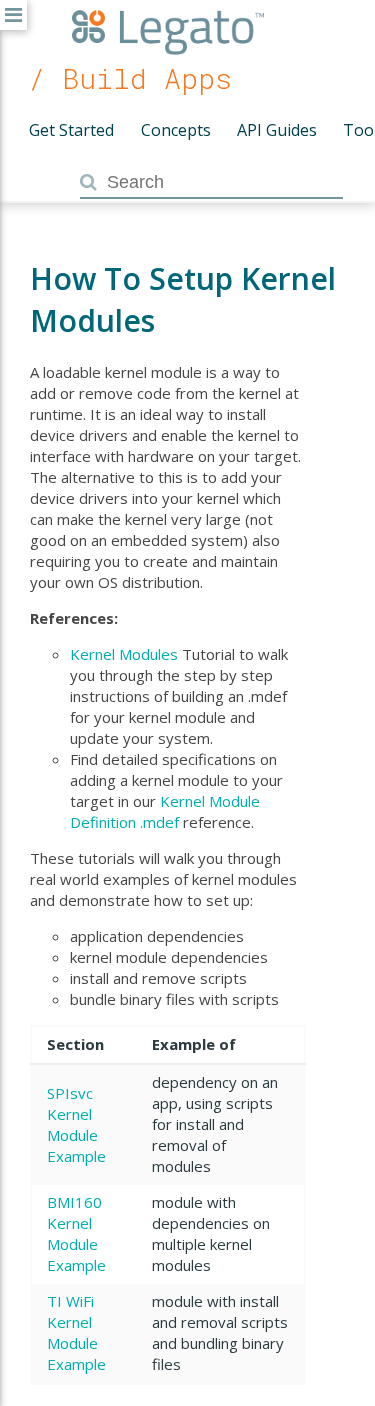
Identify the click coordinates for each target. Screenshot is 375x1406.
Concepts (176, 130)
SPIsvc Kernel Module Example (76, 1124)
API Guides (277, 130)
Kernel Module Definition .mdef (165, 811)
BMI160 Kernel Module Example (76, 1233)
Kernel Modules (124, 654)
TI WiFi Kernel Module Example (76, 1332)
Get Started (71, 130)
